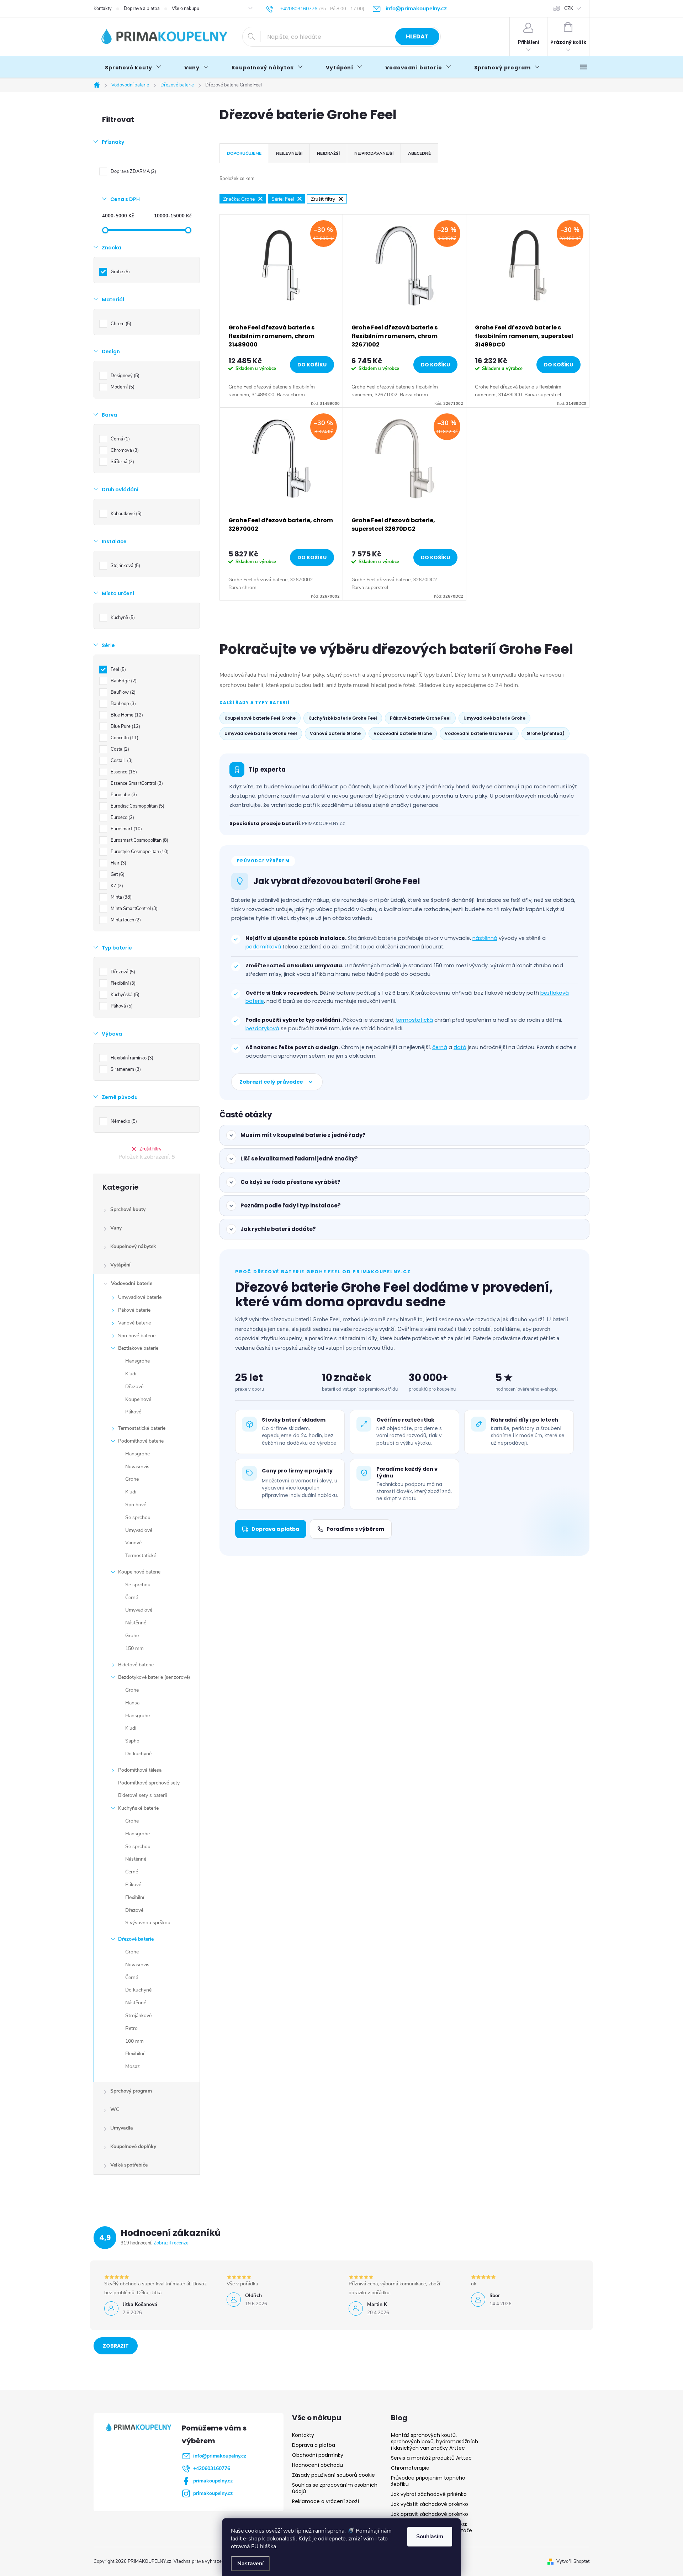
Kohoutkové (125, 514)
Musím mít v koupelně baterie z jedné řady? (303, 1135)
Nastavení (250, 2564)
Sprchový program (131, 2091)
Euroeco (122, 818)
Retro (131, 2028)
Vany (116, 1228)
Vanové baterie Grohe (335, 733)
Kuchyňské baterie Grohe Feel (343, 718)
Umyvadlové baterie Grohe (494, 718)
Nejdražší (328, 153)
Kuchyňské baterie (138, 1808)
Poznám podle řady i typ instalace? (291, 1205)
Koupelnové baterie (139, 1572)
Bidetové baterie (136, 1665)
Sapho (132, 1741)
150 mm (134, 1648)
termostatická (414, 1020)
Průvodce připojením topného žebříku (428, 2481)
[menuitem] (133, 68)
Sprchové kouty (128, 1209)
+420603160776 (212, 2468)
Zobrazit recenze (171, 2243)
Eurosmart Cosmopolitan (139, 840)
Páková (121, 1006)
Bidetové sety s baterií (142, 1795)
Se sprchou (138, 1517)
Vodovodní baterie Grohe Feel (479, 733)
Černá (120, 439)
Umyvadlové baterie (140, 1297)
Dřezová (122, 972)
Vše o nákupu (186, 9)
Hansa (132, 1703)
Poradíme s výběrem (355, 1529)
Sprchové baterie (137, 1336)
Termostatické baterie (142, 1428)
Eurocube (123, 795)
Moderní (122, 387)
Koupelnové (138, 1399)
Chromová (124, 450)
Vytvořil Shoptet (573, 2561)
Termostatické (141, 1556)
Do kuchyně (138, 1754)
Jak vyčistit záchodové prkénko (430, 2504)
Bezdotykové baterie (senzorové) (154, 1677)
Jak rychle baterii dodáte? (278, 1229)
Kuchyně (122, 618)
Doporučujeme (244, 153)
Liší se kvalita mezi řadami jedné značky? (299, 1159)
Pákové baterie (134, 1310)
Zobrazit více (116, 2348)
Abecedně (419, 153)
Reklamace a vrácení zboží (325, 2501)
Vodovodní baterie (132, 1283)
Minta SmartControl (133, 909)
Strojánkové (138, 2016)
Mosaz (133, 2066)
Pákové (133, 1412)
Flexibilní (122, 983)
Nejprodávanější (374, 153)
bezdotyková (262, 1028)
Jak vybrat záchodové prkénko (429, 2494)
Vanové (133, 1543)
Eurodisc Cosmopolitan (137, 806)
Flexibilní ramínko (131, 1058)
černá (440, 1047)
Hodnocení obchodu (317, 2465)
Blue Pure (125, 726)
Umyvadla (122, 2128)
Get (117, 874)
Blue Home (126, 715)
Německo (123, 1121)
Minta (120, 897)
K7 (116, 886)
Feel (118, 670)
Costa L (121, 761)
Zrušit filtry (150, 1149)
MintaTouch (125, 920)
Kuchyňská (124, 995)
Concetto (124, 738)
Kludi (131, 1374)
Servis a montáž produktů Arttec (431, 2458)
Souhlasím (430, 2537)
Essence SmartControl (136, 783)
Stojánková (125, 566)
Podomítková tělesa (140, 1770)
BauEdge (123, 681)
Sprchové (136, 1505)
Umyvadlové (139, 1530)
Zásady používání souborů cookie (333, 2475)
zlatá (460, 1047)
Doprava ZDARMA (133, 171)
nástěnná (485, 938)
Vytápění (120, 1265)
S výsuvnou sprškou (148, 1923)
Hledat (417, 36)
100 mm (134, 2041)
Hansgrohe (137, 1361)
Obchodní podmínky (318, 2455)
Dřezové (134, 1387)
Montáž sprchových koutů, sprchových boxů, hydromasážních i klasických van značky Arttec (435, 2442)
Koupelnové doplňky (133, 2146)
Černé (132, 1598)
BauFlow (122, 692)
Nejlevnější (289, 153)
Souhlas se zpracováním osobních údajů (335, 2488)
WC (115, 2109)
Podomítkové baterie (141, 1441)
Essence (123, 772)
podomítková (263, 947)
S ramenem (125, 1069)
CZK (569, 9)
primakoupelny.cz (213, 2481)
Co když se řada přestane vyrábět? (290, 1182)
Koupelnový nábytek (133, 1246)
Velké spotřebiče (129, 2165)
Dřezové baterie (136, 1939)
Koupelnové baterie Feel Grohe (260, 718)
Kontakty (103, 9)
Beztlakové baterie (138, 1348)
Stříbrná (122, 462)
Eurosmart (126, 829)
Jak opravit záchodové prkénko (430, 2514)
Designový (124, 376)
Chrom (120, 324)
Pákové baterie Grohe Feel (420, 718)
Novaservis (137, 1467)
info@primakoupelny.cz (220, 2456)
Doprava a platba (142, 9)
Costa (119, 749)
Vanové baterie (134, 1323)
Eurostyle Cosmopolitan (139, 852)
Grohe (120, 272)
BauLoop (123, 704)
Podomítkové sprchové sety (149, 1783)
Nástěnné (136, 1623)
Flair (118, 863)
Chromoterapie (410, 2468)
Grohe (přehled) (546, 733)
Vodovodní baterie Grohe (403, 733)
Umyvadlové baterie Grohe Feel (261, 733)
